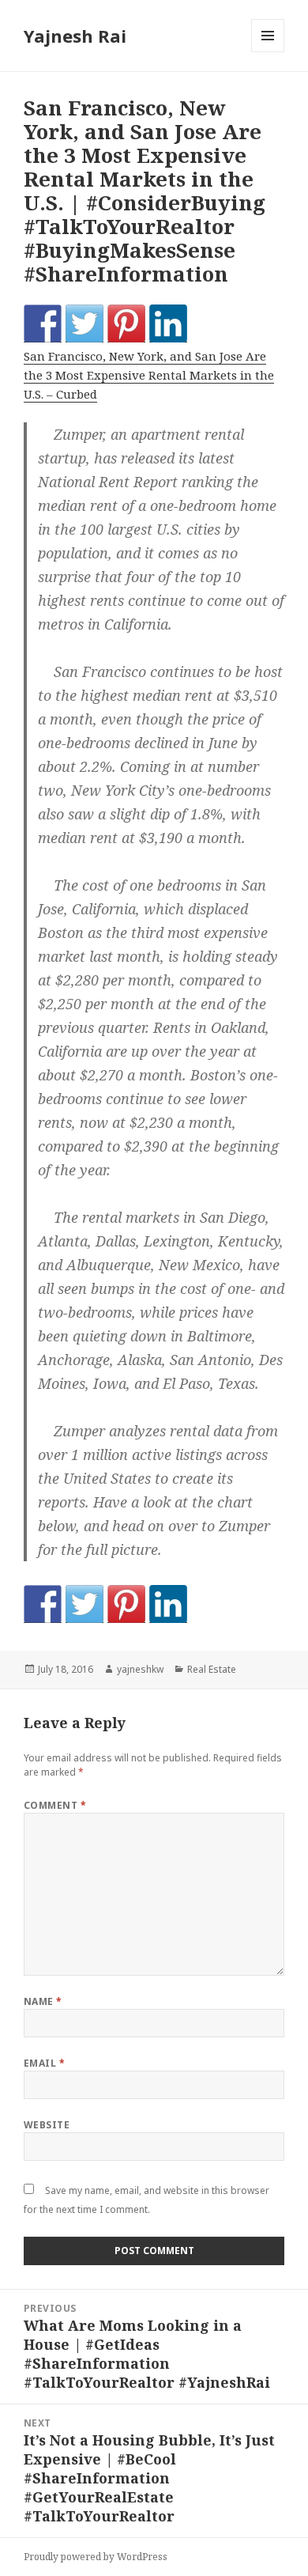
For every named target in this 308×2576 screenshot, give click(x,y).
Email (44, 2063)
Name (43, 2001)
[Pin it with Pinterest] (126, 323)
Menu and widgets (268, 52)
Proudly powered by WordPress (96, 2557)
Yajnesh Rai (75, 36)
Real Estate (212, 1669)
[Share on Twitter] (85, 323)
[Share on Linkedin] (168, 323)
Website (47, 2125)
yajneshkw (140, 1669)
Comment (55, 1805)
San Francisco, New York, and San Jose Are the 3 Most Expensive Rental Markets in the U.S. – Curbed (149, 375)
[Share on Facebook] (43, 323)
